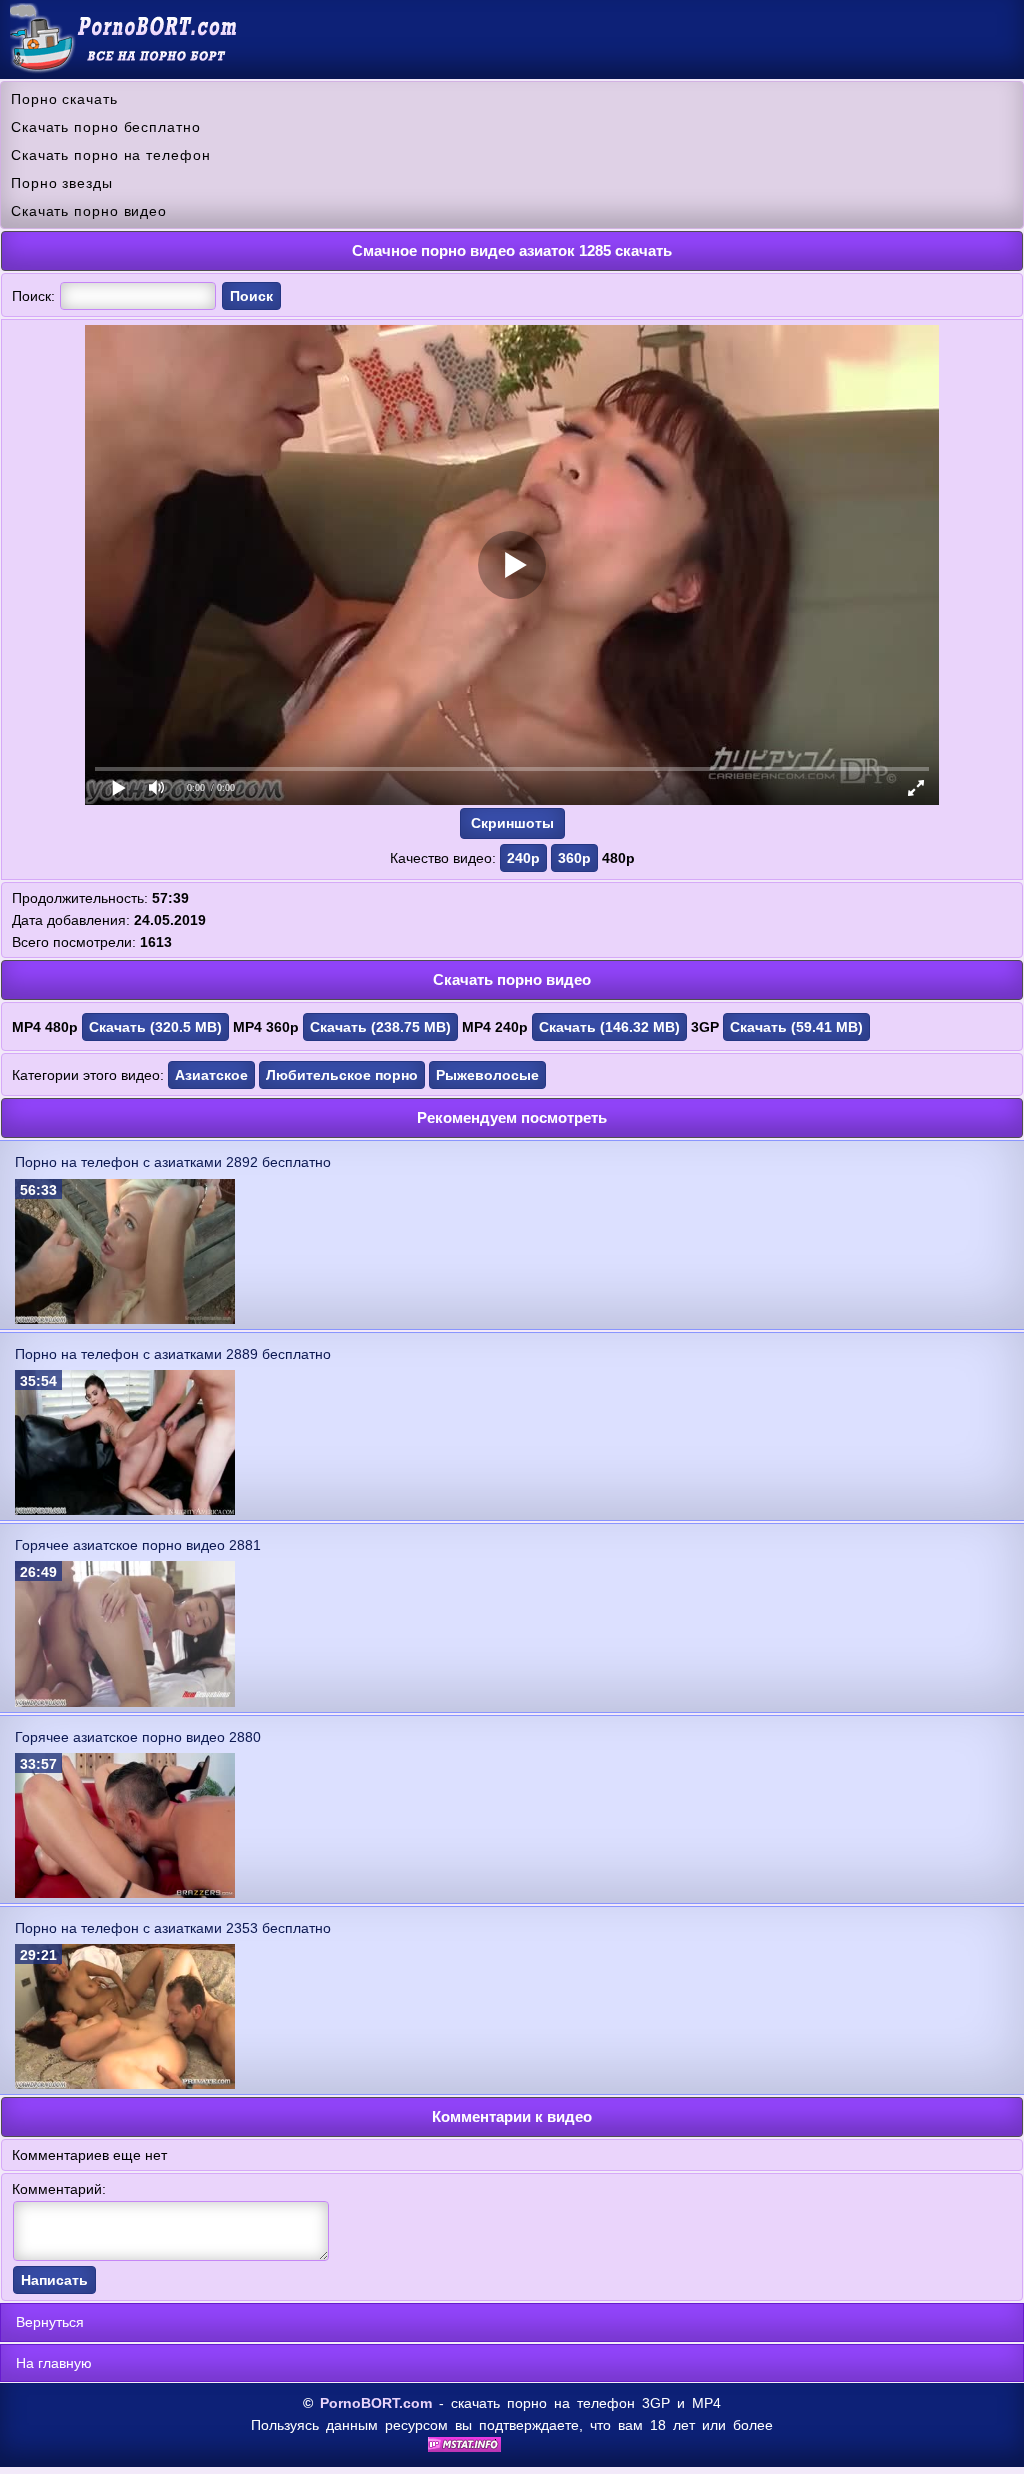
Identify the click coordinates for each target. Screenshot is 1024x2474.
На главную (54, 2363)
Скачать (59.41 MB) (796, 1027)
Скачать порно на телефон (111, 155)
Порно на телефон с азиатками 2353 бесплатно (173, 1928)
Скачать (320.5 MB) (155, 1027)
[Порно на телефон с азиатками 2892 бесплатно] (125, 1319)
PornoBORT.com (376, 2403)
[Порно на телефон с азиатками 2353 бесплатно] (125, 2084)
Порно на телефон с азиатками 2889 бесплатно (173, 1354)
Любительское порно (342, 1075)
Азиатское (211, 1075)
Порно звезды (62, 183)
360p (574, 858)
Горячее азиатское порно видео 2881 (138, 1545)
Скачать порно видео (89, 211)
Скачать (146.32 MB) (609, 1027)
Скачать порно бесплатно (106, 127)
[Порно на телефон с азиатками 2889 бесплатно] (125, 1510)
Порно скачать (64, 99)
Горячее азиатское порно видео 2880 (138, 1737)
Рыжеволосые (487, 1075)
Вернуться (50, 2322)
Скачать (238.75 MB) (380, 1027)
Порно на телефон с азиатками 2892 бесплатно (173, 1162)
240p (523, 858)
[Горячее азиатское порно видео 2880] (125, 1893)
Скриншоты (512, 823)
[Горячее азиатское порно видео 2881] (125, 1702)
